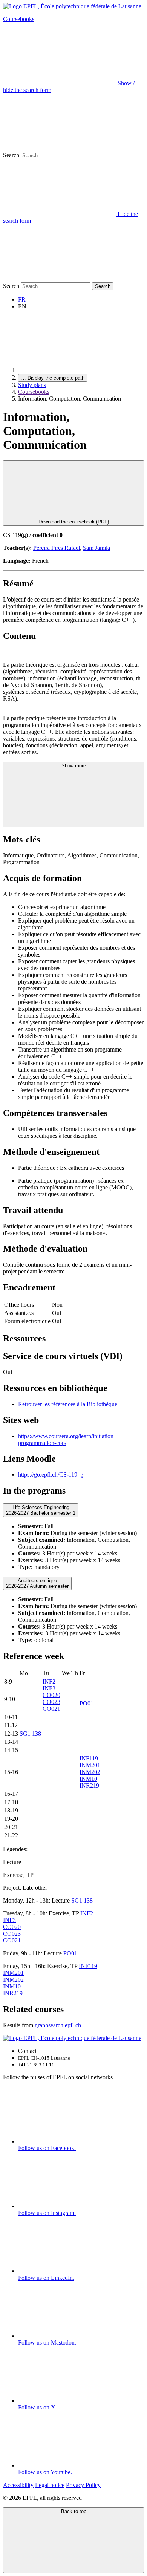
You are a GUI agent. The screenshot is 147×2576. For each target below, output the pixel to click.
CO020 (51, 1695)
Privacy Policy (83, 2485)
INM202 (90, 1772)
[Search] (60, 279)
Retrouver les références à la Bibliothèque (68, 1404)
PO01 (87, 1703)
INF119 (89, 1758)
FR (22, 299)
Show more (74, 766)
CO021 (51, 1709)
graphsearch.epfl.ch (58, 2025)
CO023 (51, 1702)
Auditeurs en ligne (37, 1583)
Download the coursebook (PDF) (74, 522)
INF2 (49, 1681)
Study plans (32, 385)
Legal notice (50, 2485)
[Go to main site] (75, 370)
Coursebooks (19, 19)
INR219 (89, 1785)
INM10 (88, 1779)
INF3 (49, 1688)
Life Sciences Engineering (41, 1510)
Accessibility (18, 2485)
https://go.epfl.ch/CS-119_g (51, 1475)
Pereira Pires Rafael (57, 548)
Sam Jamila (96, 548)
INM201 (90, 1765)
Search (11, 155)
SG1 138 (30, 1733)
